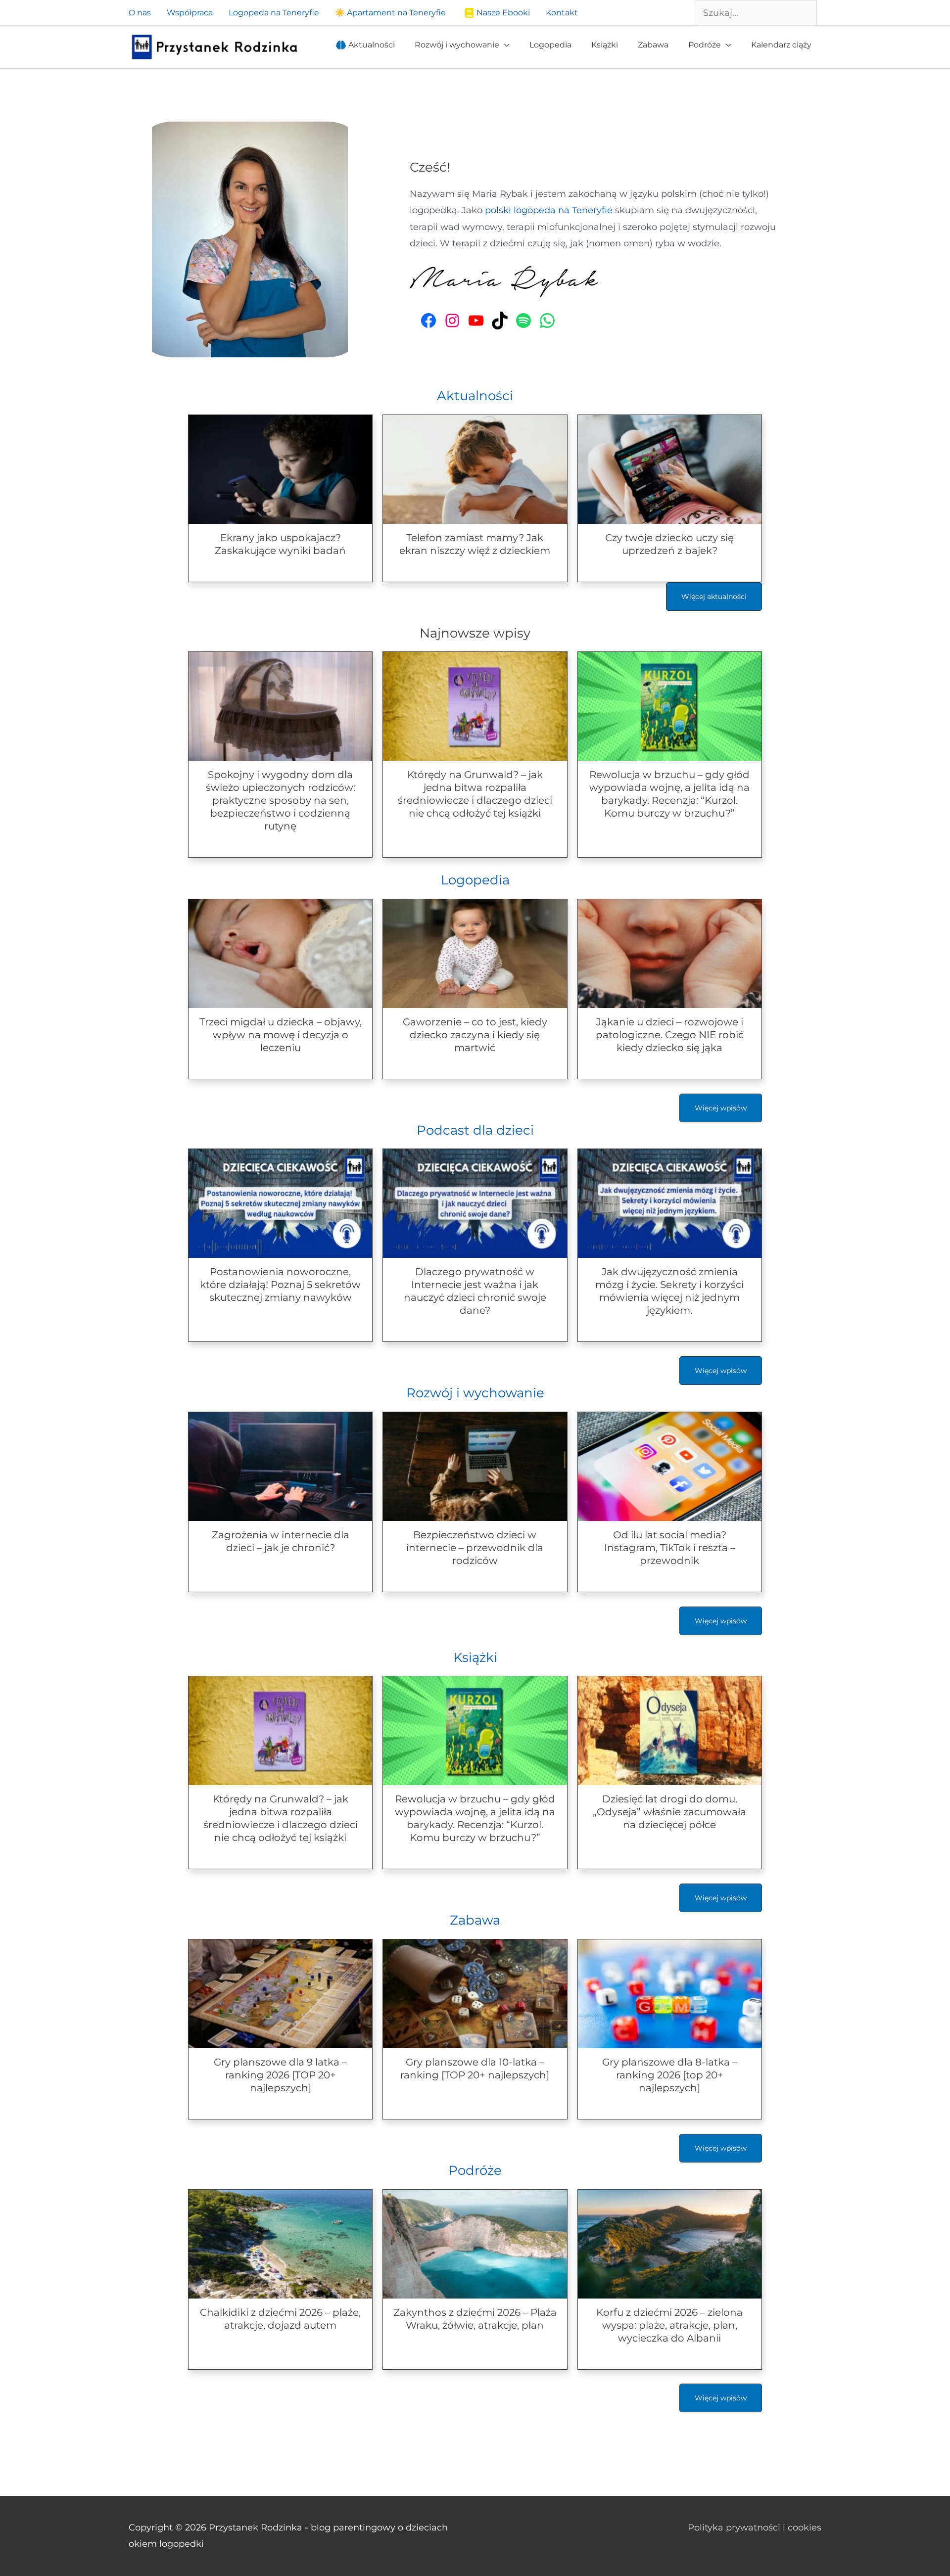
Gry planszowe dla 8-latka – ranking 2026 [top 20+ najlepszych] (670, 2075)
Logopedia (475, 880)
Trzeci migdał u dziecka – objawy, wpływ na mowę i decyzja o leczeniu (281, 1035)
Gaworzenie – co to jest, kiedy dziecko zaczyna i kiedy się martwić (475, 1035)
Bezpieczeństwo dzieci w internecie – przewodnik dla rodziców (475, 1548)
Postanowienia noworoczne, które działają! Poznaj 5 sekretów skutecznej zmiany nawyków (280, 1285)
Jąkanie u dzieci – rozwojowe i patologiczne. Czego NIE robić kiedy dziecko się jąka (670, 1035)
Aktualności (475, 396)
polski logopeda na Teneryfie (549, 210)
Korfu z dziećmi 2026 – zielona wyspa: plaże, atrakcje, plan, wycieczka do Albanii (669, 2325)
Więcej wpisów (721, 1108)
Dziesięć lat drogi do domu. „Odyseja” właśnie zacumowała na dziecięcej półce (669, 1812)
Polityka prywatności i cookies (755, 2528)
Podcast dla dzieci (475, 1130)
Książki (475, 1657)
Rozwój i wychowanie (475, 1393)
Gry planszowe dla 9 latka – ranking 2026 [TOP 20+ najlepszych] (280, 2075)
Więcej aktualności (714, 597)
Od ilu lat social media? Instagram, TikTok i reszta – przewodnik (670, 1548)
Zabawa (475, 1920)
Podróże (475, 2170)
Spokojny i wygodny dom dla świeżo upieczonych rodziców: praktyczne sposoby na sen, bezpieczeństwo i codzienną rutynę (281, 800)
